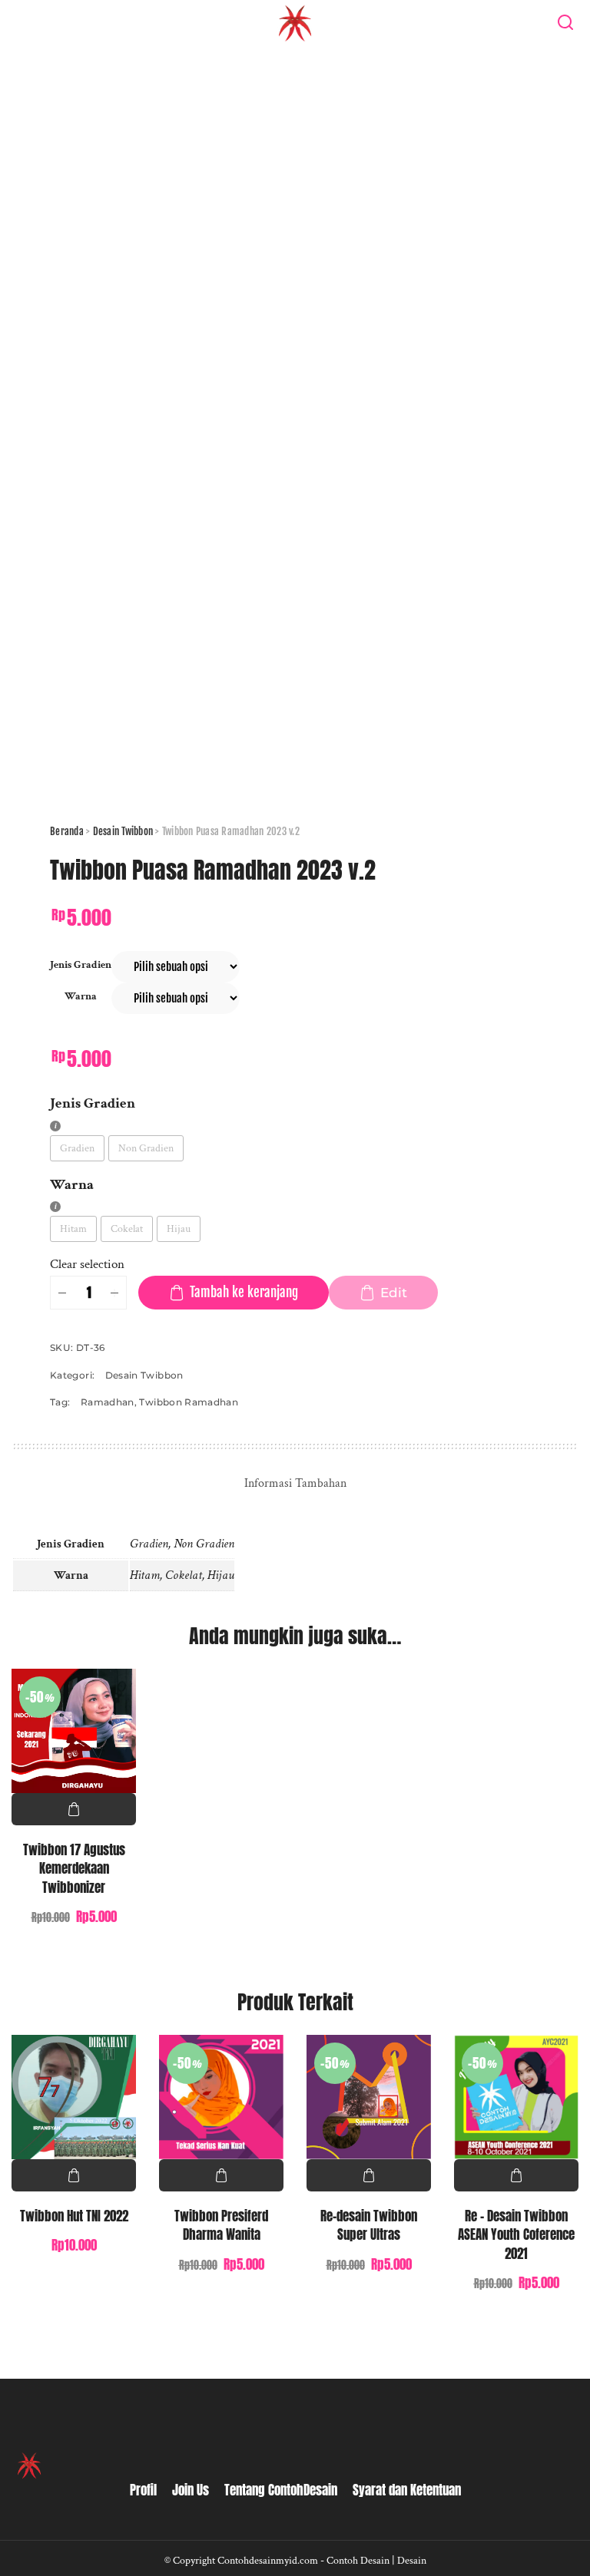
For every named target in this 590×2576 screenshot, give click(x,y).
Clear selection (87, 1264)
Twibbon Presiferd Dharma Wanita (221, 2226)
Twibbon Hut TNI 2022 (74, 2216)
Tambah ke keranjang (244, 1292)
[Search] (565, 23)
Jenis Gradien (81, 964)
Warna (81, 996)
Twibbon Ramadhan (189, 1402)
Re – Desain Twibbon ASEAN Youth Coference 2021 (516, 2235)
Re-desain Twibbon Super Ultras (369, 2226)
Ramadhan (108, 1402)
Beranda (67, 831)
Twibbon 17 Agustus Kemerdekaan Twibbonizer (74, 1869)
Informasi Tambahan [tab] (295, 1483)
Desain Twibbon (123, 831)
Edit (394, 1293)
